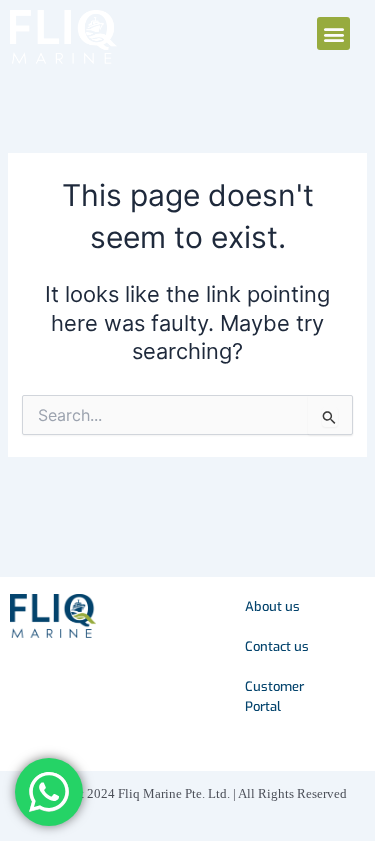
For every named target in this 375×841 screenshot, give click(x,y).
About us (272, 606)
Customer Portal (274, 696)
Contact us (277, 646)
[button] (333, 33)
